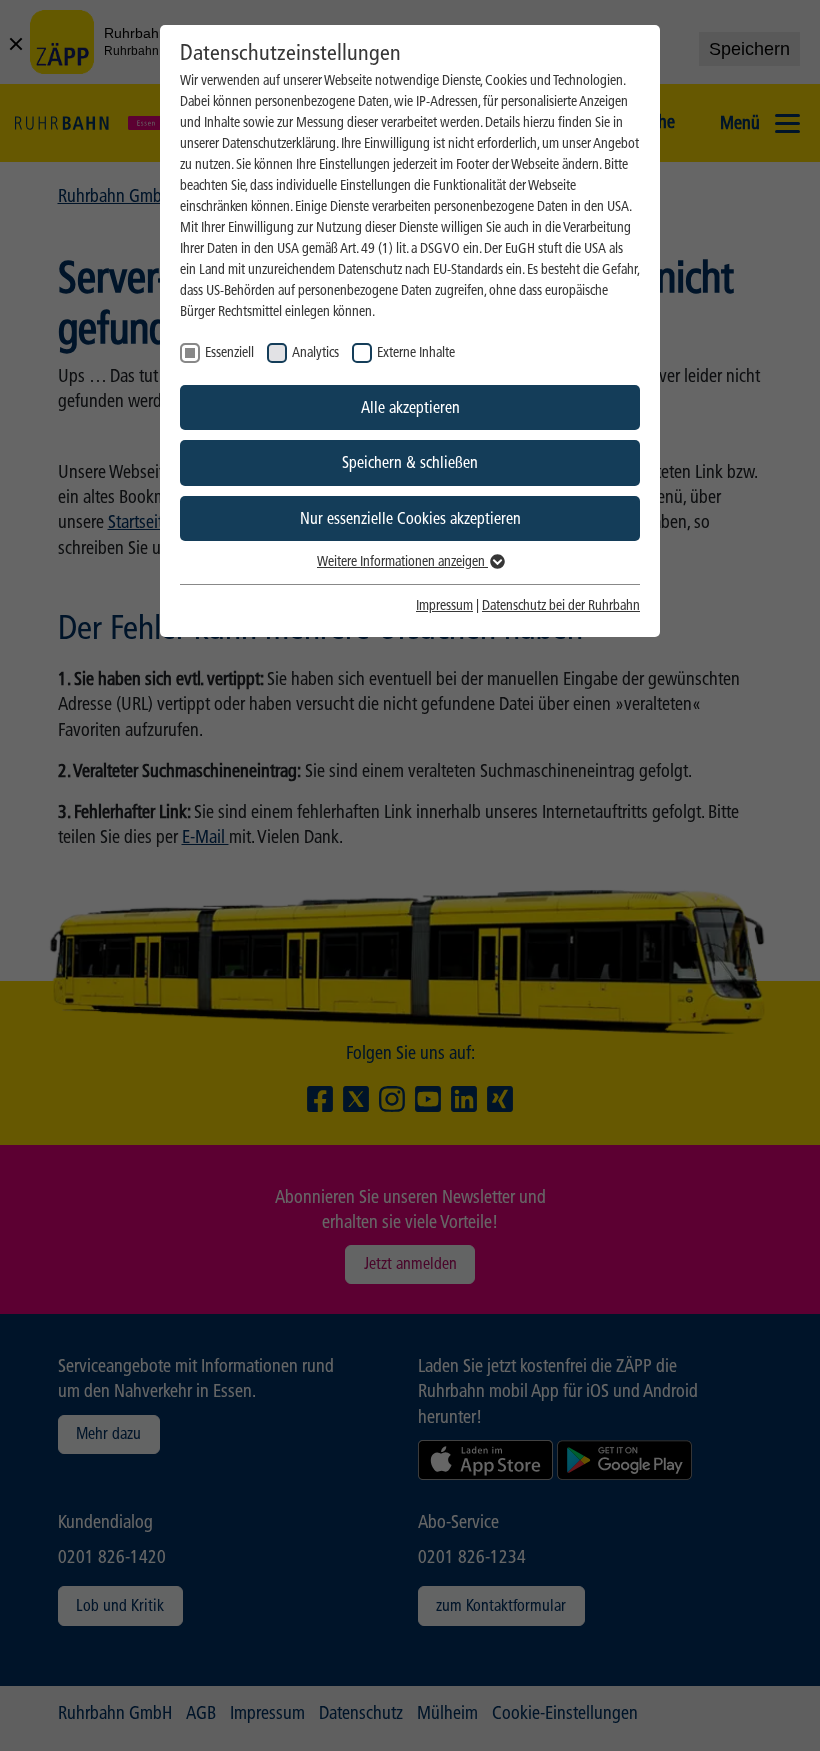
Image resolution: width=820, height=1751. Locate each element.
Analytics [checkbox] (315, 352)
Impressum (444, 605)
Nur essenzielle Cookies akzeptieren (410, 518)
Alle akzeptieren (410, 407)
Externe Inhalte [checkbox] (416, 352)
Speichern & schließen (410, 462)
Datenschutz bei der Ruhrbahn (561, 605)
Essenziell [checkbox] (229, 352)
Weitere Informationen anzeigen (402, 561)
